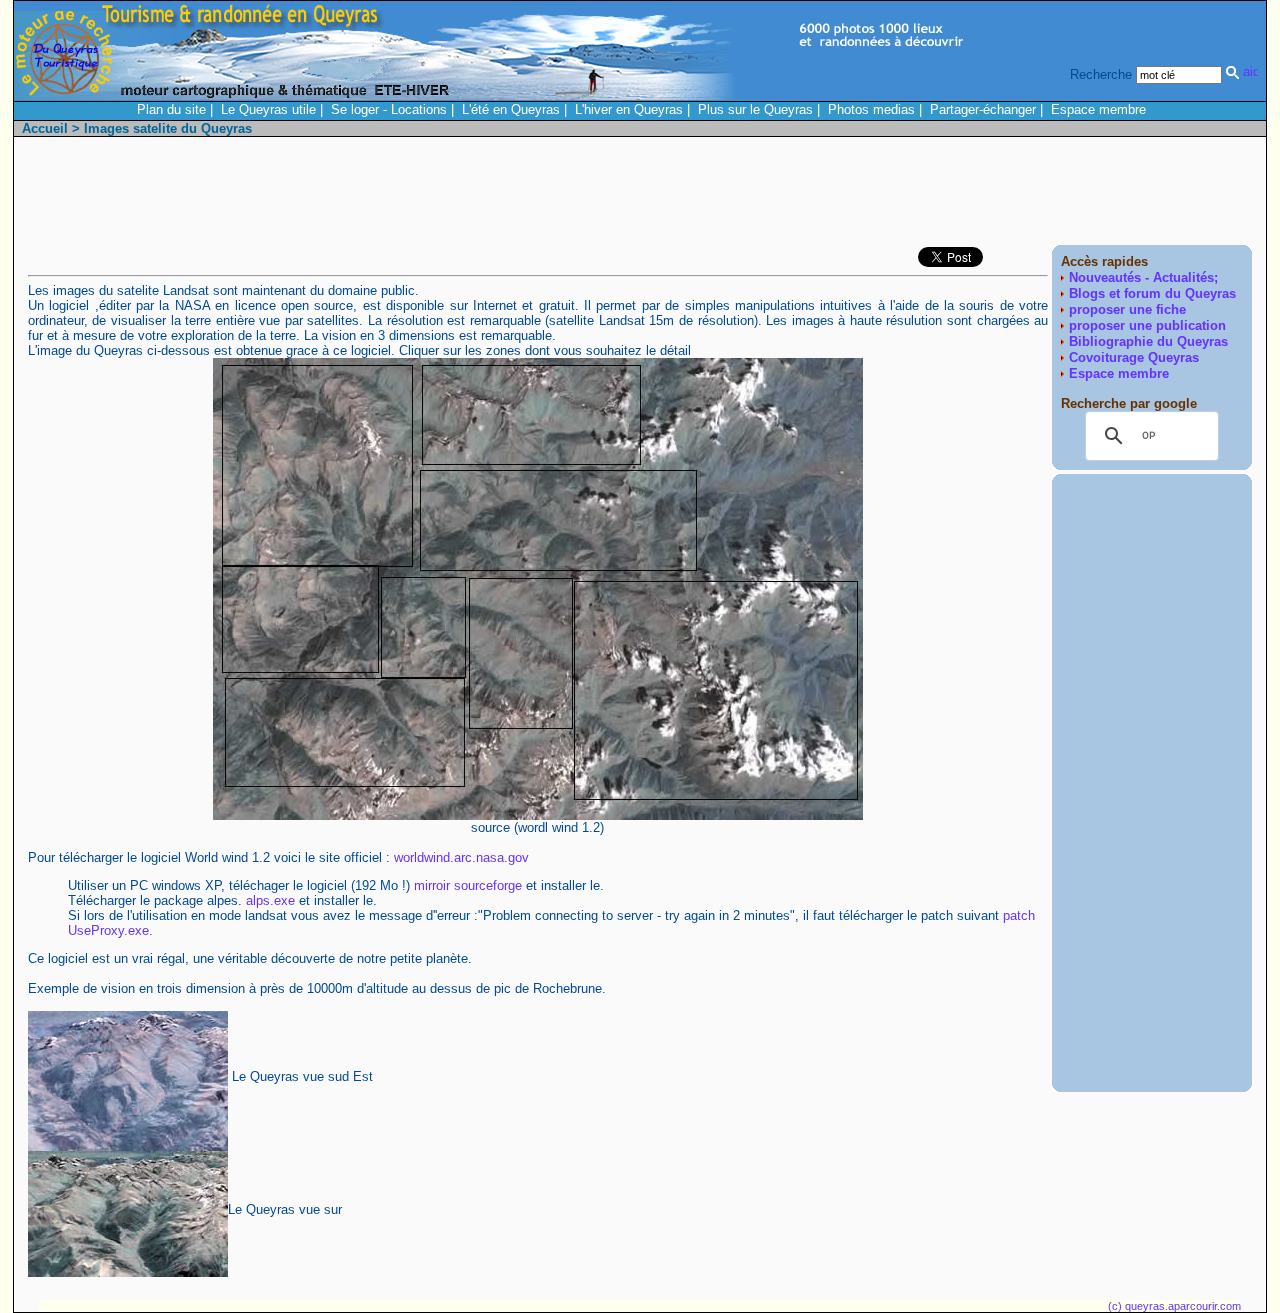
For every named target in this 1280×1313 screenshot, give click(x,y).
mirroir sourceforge (468, 885)
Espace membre (1098, 109)
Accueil (45, 128)
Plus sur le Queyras (755, 109)
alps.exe (270, 900)
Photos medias (871, 109)
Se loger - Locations (389, 109)
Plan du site (171, 109)
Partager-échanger (983, 109)
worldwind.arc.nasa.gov (461, 857)
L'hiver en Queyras (629, 109)
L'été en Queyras (511, 109)
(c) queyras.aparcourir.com (1174, 1306)
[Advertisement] (888, 196)
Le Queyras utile (268, 109)
